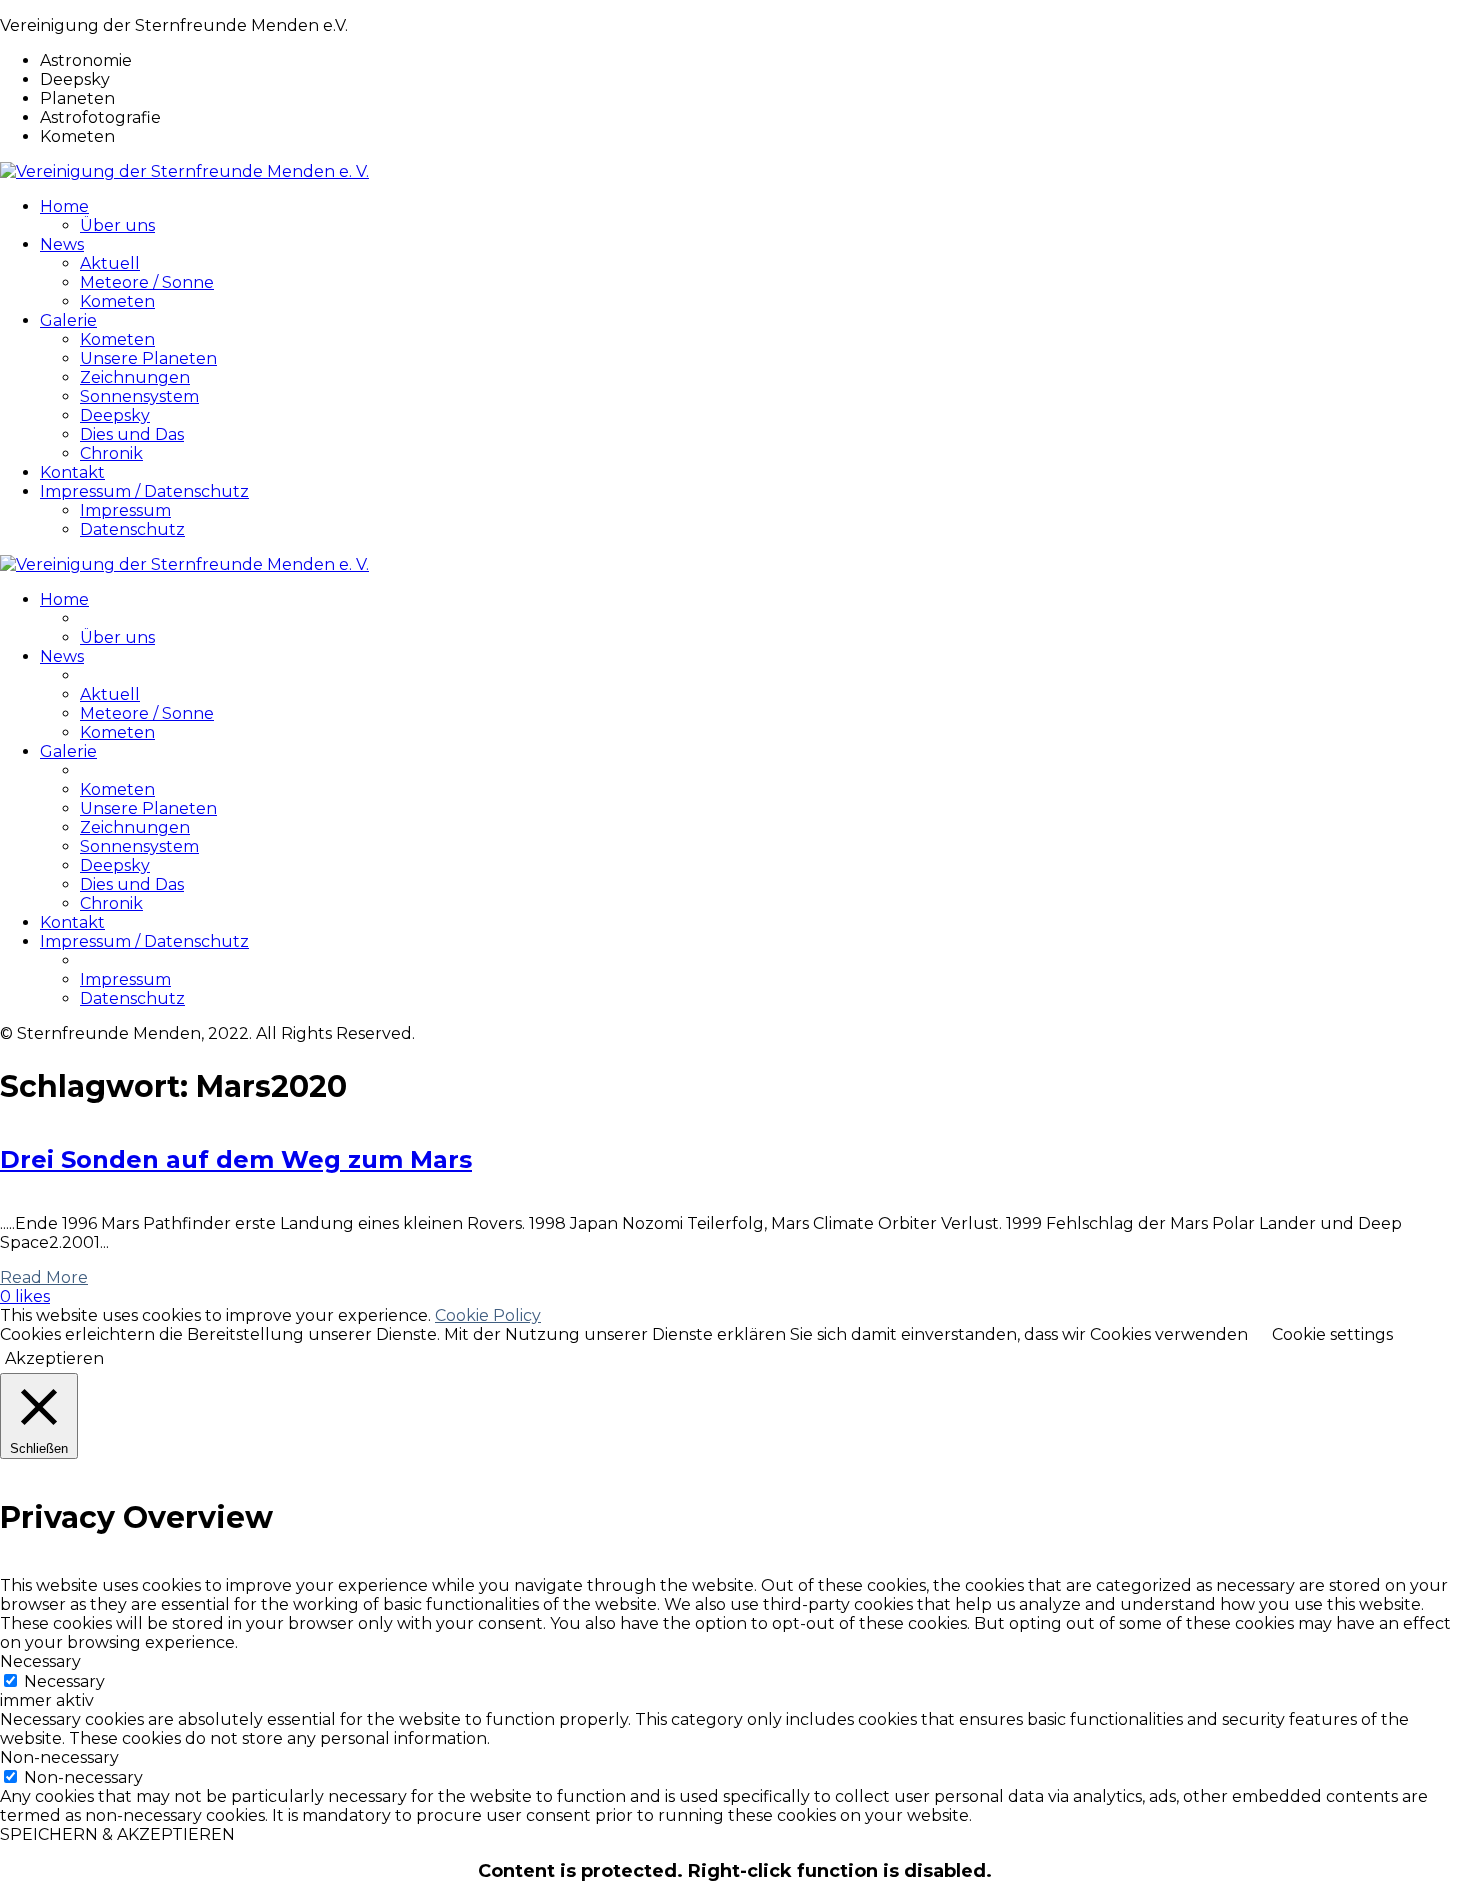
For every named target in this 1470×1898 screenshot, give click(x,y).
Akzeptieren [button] (54, 1358)
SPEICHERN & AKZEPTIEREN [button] (117, 1834)
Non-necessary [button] (59, 1757)
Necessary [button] (40, 1661)
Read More (44, 1277)
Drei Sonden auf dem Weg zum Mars (236, 1159)
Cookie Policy (488, 1315)
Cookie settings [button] (1332, 1334)
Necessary (64, 1681)
